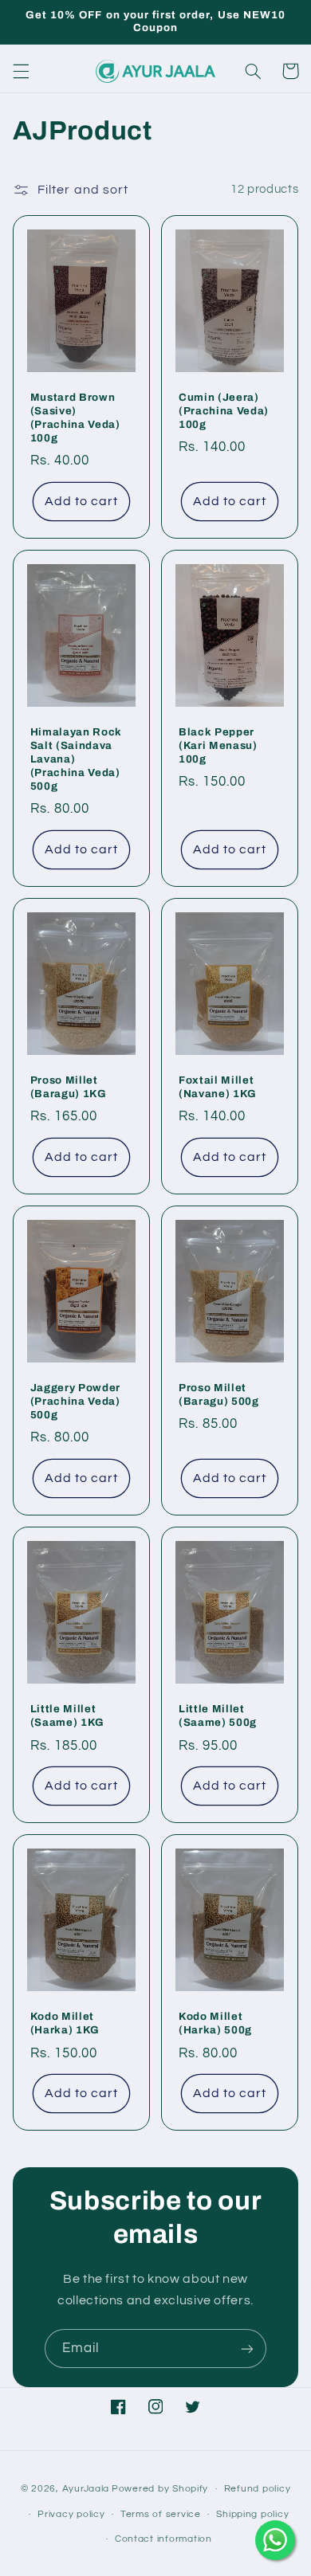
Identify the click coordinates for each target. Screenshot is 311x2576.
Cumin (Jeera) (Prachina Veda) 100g (224, 411)
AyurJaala (86, 2489)
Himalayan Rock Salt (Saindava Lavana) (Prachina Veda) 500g (76, 759)
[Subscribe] (247, 2349)
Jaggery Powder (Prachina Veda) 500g (75, 1401)
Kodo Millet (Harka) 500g (215, 2023)
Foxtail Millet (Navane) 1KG (218, 1087)
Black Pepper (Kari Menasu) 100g (218, 745)
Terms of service (161, 2514)
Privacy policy (71, 2514)
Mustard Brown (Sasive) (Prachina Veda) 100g (75, 418)
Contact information (163, 2539)
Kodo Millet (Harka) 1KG (65, 2023)
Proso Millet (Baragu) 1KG (69, 1087)
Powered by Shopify (160, 2489)
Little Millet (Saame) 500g (218, 1715)
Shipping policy (252, 2514)
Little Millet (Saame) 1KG (67, 1715)
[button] (21, 71)
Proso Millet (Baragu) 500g (219, 1394)
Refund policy (258, 2489)
